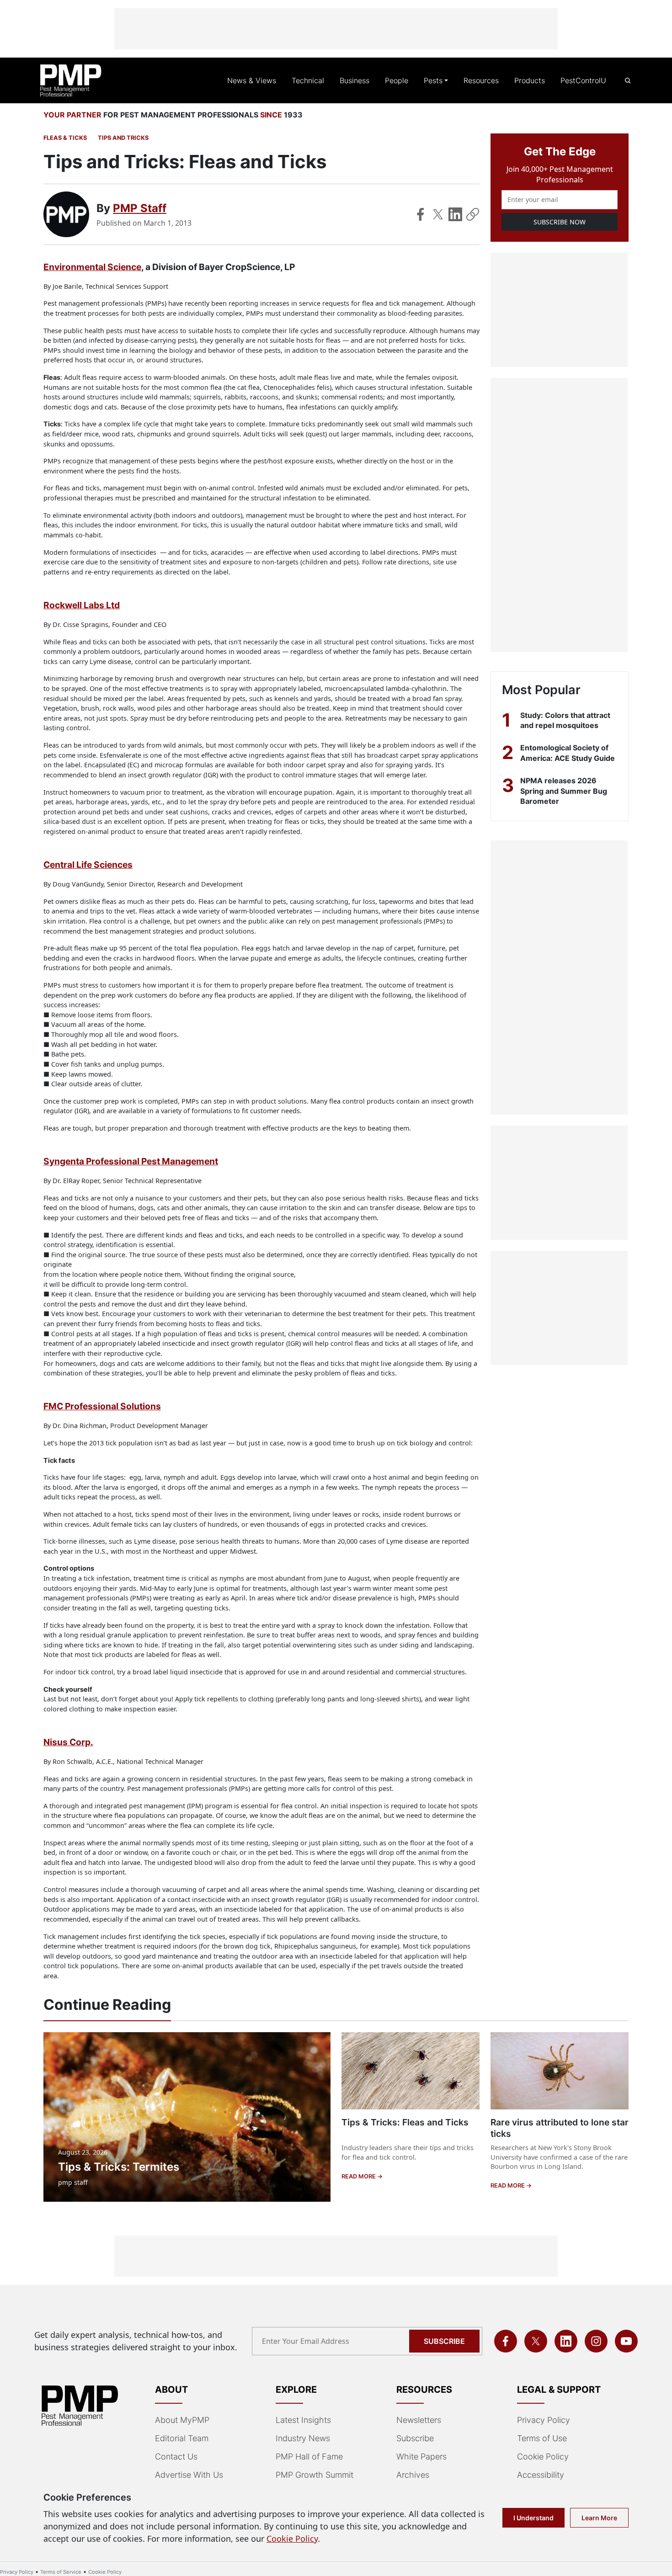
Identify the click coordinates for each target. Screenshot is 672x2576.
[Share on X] (438, 214)
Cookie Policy (543, 2456)
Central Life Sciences (88, 865)
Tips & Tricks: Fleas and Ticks (405, 2122)
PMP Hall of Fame (309, 2456)
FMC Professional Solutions (102, 1406)
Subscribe (444, 2341)
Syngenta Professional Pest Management (131, 1161)
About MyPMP (182, 2420)
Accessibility (541, 2475)
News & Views (252, 80)
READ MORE (359, 2176)
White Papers (421, 2456)
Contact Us (176, 2456)
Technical (308, 80)
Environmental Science (92, 267)
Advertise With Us (189, 2475)
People (397, 80)
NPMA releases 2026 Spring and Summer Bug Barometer (564, 791)
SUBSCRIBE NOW (560, 222)
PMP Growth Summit (315, 2475)
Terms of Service (61, 2572)
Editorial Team (182, 2438)
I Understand (533, 2518)
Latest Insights (303, 2420)
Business (355, 80)
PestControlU (583, 80)
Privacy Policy (544, 2420)
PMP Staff (140, 208)
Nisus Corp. (68, 1742)
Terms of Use (542, 2438)
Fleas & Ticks (65, 138)
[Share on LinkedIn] (455, 214)
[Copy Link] (473, 214)
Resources (481, 80)
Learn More (599, 2518)
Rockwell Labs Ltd (82, 605)
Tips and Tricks (123, 138)
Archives (413, 2475)
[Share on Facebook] (421, 214)
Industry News (303, 2438)
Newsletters (419, 2420)
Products (530, 80)
